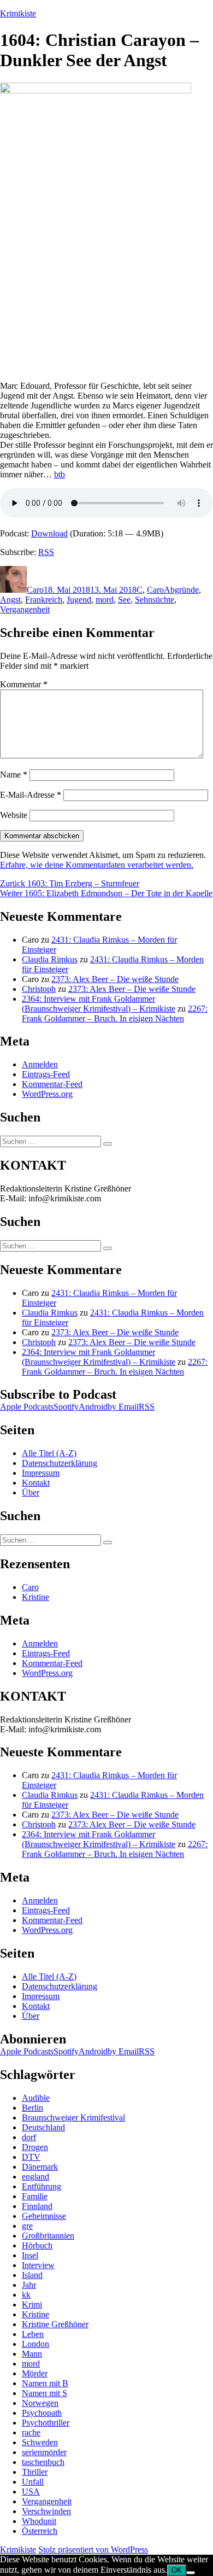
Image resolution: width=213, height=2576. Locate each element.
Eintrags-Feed (46, 1074)
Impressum (41, 1473)
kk (26, 2295)
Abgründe (181, 590)
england (35, 2177)
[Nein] (191, 2573)
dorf (29, 2137)
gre (27, 2226)
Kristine (35, 1597)
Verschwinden (46, 2511)
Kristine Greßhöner (55, 2324)
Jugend (79, 600)
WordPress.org (47, 1094)
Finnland (37, 2206)
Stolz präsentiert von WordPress (93, 2549)
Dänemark (40, 2167)
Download (49, 533)
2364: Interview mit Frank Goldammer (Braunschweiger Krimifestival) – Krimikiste (99, 1004)
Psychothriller (46, 2423)
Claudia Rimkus (50, 959)
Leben (33, 2334)
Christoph (39, 989)
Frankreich (44, 600)
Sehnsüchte (155, 600)
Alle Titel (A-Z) (49, 1453)
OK (177, 2570)
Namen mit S (45, 2393)
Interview (38, 2265)
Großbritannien (48, 2236)
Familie (35, 2196)
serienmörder (44, 2452)
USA (31, 2492)
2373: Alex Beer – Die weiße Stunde (115, 979)
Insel (30, 2255)
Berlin (32, 2108)
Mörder (35, 2373)
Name (14, 775)
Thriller (35, 2472)
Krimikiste (18, 13)
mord (105, 600)
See (124, 600)
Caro (35, 590)
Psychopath (42, 2413)
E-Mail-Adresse (31, 795)
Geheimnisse (44, 2216)
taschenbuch (43, 2462)
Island (32, 2275)
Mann (32, 2354)
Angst (10, 600)
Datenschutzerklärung (60, 1463)
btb (60, 474)
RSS (46, 552)
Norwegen (40, 2403)
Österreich (40, 2531)
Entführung (42, 2186)
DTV (31, 2157)
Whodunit (39, 2521)
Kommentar (24, 684)
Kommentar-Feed (52, 1084)
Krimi (32, 2305)
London (35, 2344)
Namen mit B (45, 2383)
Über (31, 1493)
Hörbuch (37, 2245)
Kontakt (36, 1483)
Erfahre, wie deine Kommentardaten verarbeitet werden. (97, 865)
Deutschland (43, 2127)
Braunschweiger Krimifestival (73, 2118)
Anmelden (40, 1064)
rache (31, 2432)
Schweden (40, 2442)
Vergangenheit (25, 609)
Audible (36, 2098)
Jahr (29, 2285)
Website (14, 815)
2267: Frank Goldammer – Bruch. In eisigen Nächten (115, 1014)
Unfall (33, 2482)
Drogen (35, 2147)
